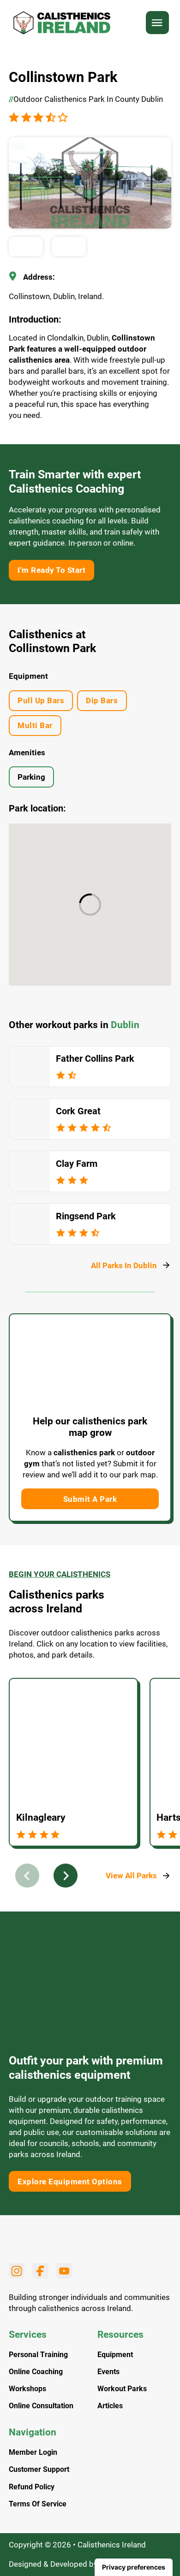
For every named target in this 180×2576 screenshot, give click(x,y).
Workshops (27, 2389)
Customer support (39, 2470)
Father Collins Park (95, 1059)
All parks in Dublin (124, 1265)
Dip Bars (102, 700)
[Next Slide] (66, 1876)
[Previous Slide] (27, 1876)
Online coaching (36, 2372)
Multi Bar (35, 725)
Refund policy (32, 2487)
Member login (33, 2452)
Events (108, 2372)
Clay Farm (77, 1164)
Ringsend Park (86, 1216)
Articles (110, 2406)
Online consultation (41, 2406)
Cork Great (78, 1111)
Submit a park (90, 1499)
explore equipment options (70, 2182)
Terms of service (38, 2504)
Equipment (115, 2355)
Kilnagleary (41, 1817)
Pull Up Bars (41, 700)
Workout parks (122, 2389)
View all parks (131, 1876)
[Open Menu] (157, 23)
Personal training (38, 2355)
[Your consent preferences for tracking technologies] (134, 2567)
